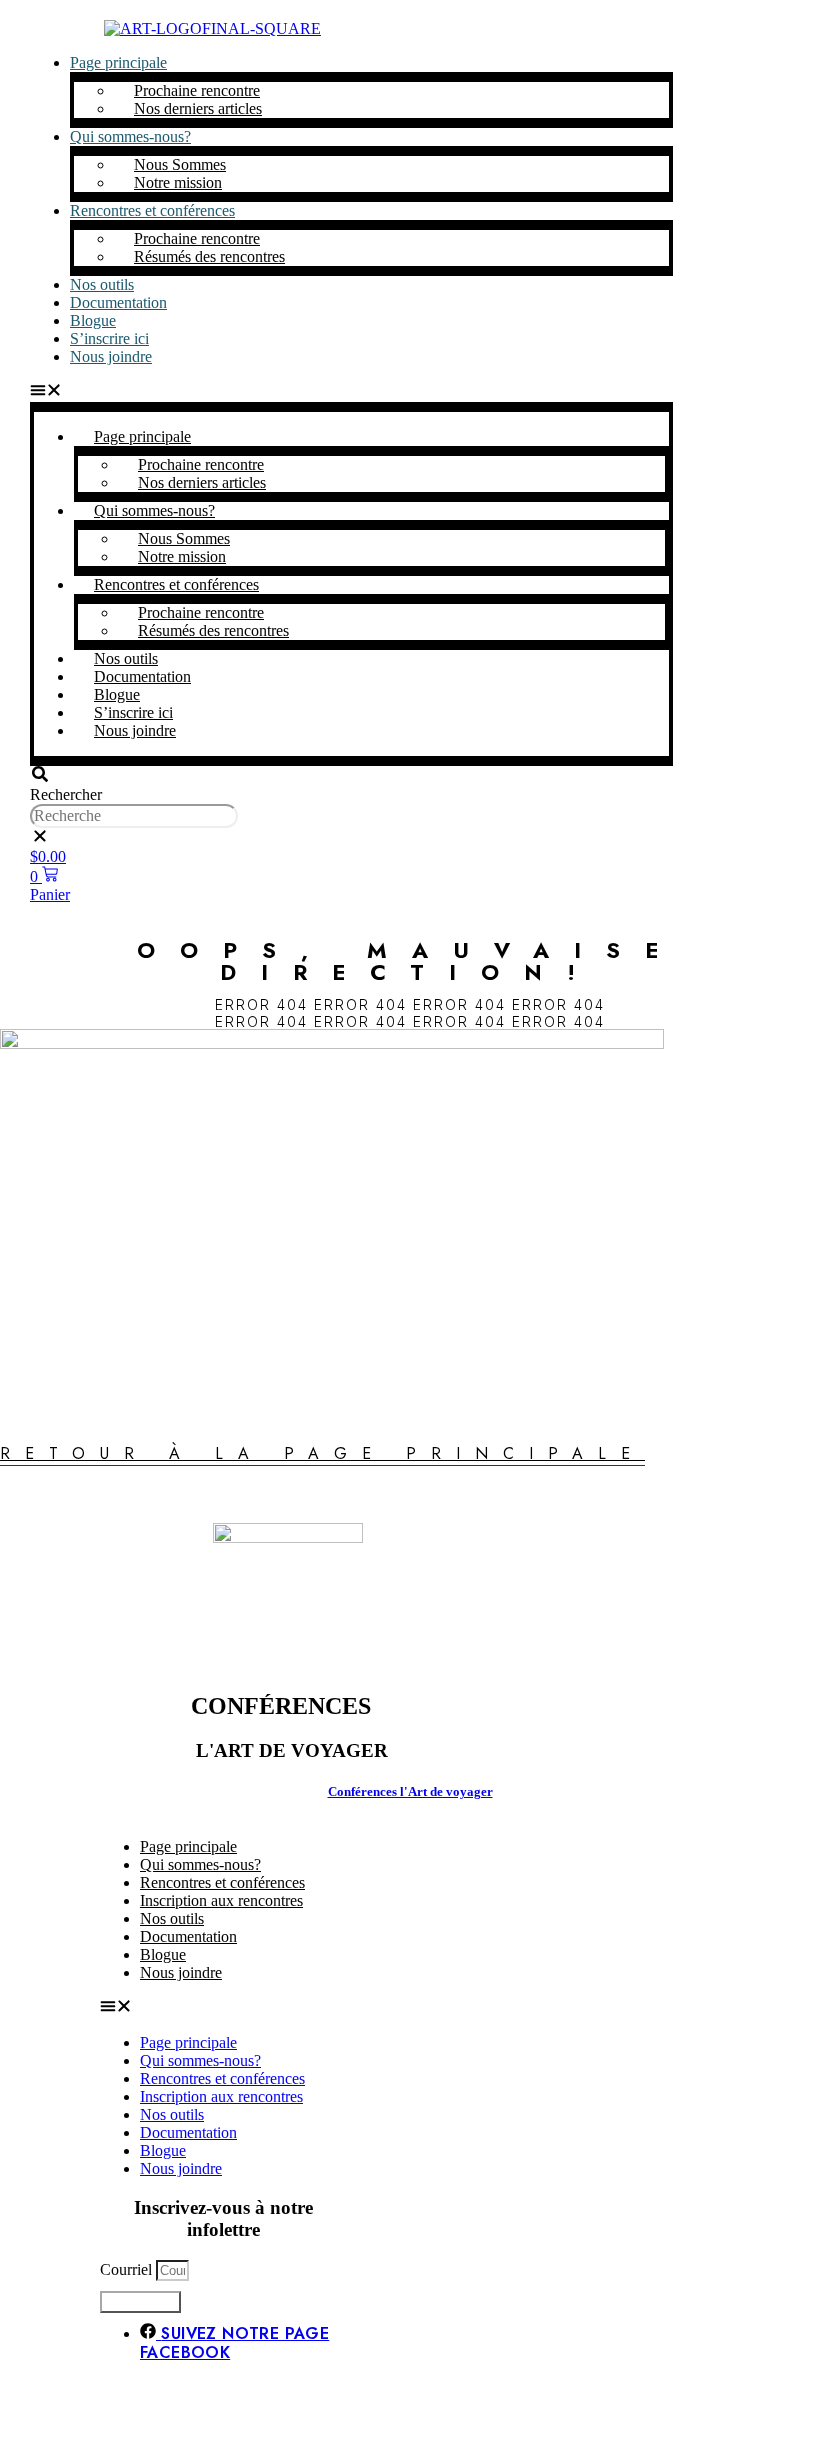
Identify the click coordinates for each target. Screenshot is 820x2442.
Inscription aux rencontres (221, 1900)
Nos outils (172, 2114)
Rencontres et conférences (152, 210)
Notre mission (178, 182)
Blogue (163, 2150)
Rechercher (66, 794)
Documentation (118, 302)
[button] (351, 392)
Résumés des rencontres (209, 256)
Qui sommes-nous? (130, 136)
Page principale (118, 62)
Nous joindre (111, 356)
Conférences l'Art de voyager (410, 1791)
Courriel (128, 2269)
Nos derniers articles (198, 108)
